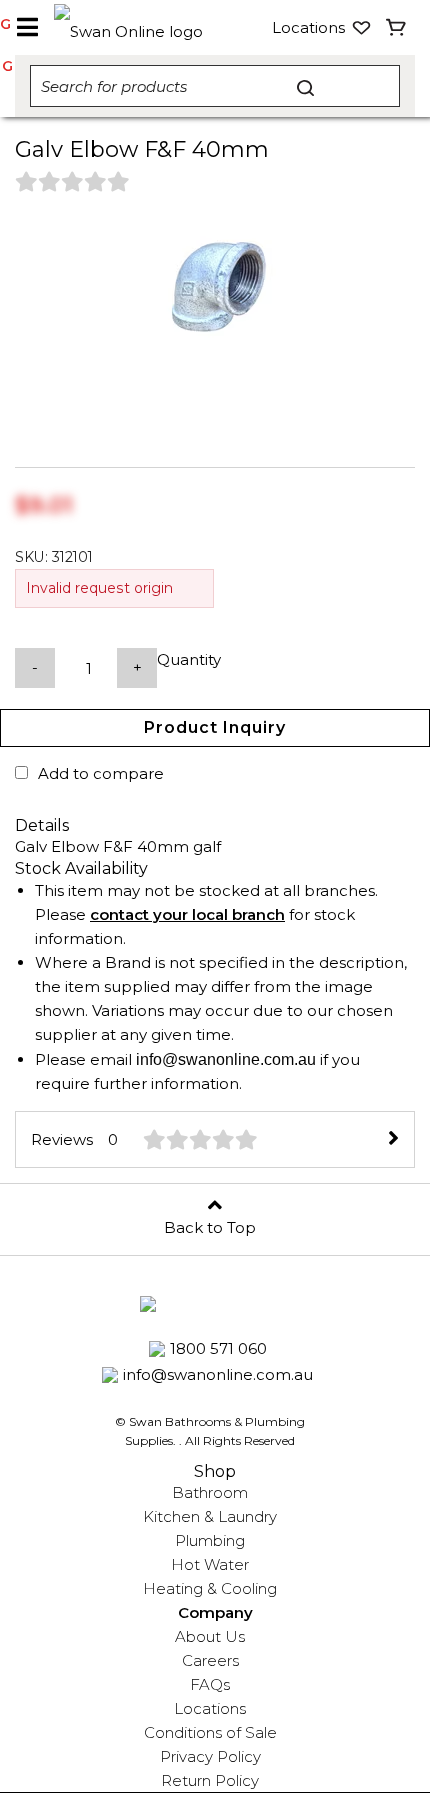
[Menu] (27, 28)
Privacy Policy (210, 1756)
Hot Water (210, 1564)
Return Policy (210, 1780)
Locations (210, 1708)
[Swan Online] (134, 27)
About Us (210, 1636)
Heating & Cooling (210, 1588)
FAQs (210, 1684)
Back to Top (210, 1227)
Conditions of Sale (210, 1732)
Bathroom (210, 1492)
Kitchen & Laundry (210, 1516)
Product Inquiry (215, 727)
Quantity (189, 659)
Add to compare (101, 773)
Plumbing (210, 1540)
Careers (210, 1660)
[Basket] (396, 28)
